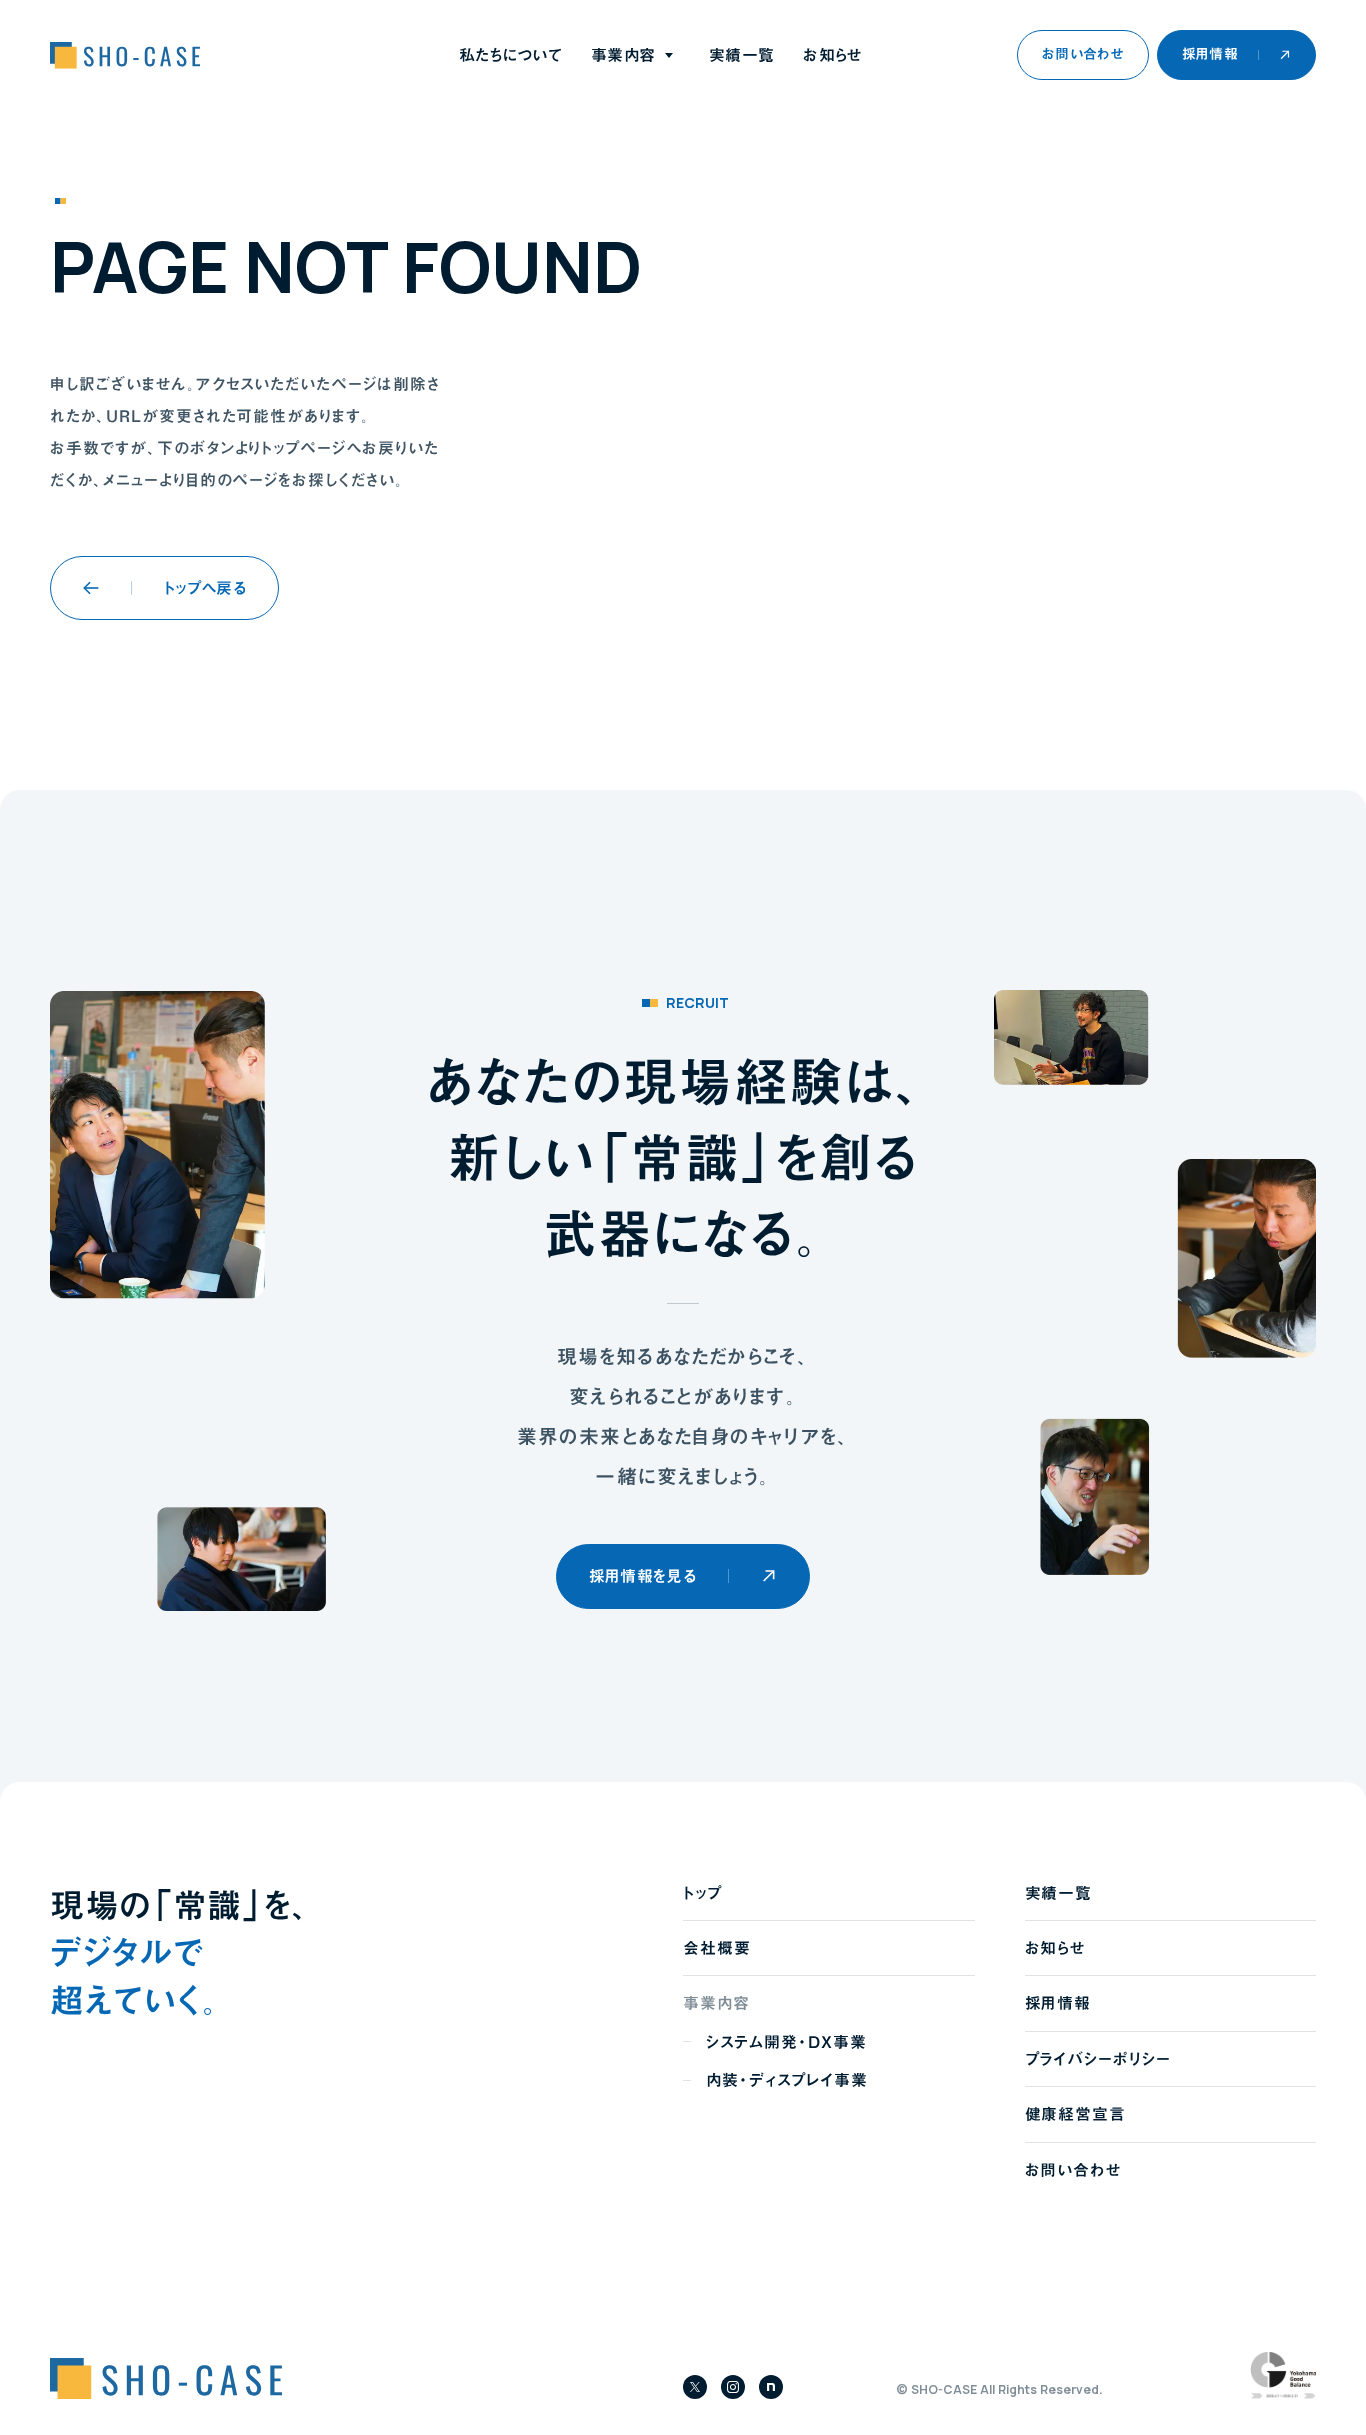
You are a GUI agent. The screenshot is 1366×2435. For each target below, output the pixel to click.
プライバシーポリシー (1098, 2059)
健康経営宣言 (1076, 2114)
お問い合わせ (1073, 2170)
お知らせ (832, 55)
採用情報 (1058, 2003)
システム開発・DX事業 (786, 2042)
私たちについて (510, 55)
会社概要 (717, 1948)
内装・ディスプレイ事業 (787, 2080)
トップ (702, 1893)
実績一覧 (741, 55)
